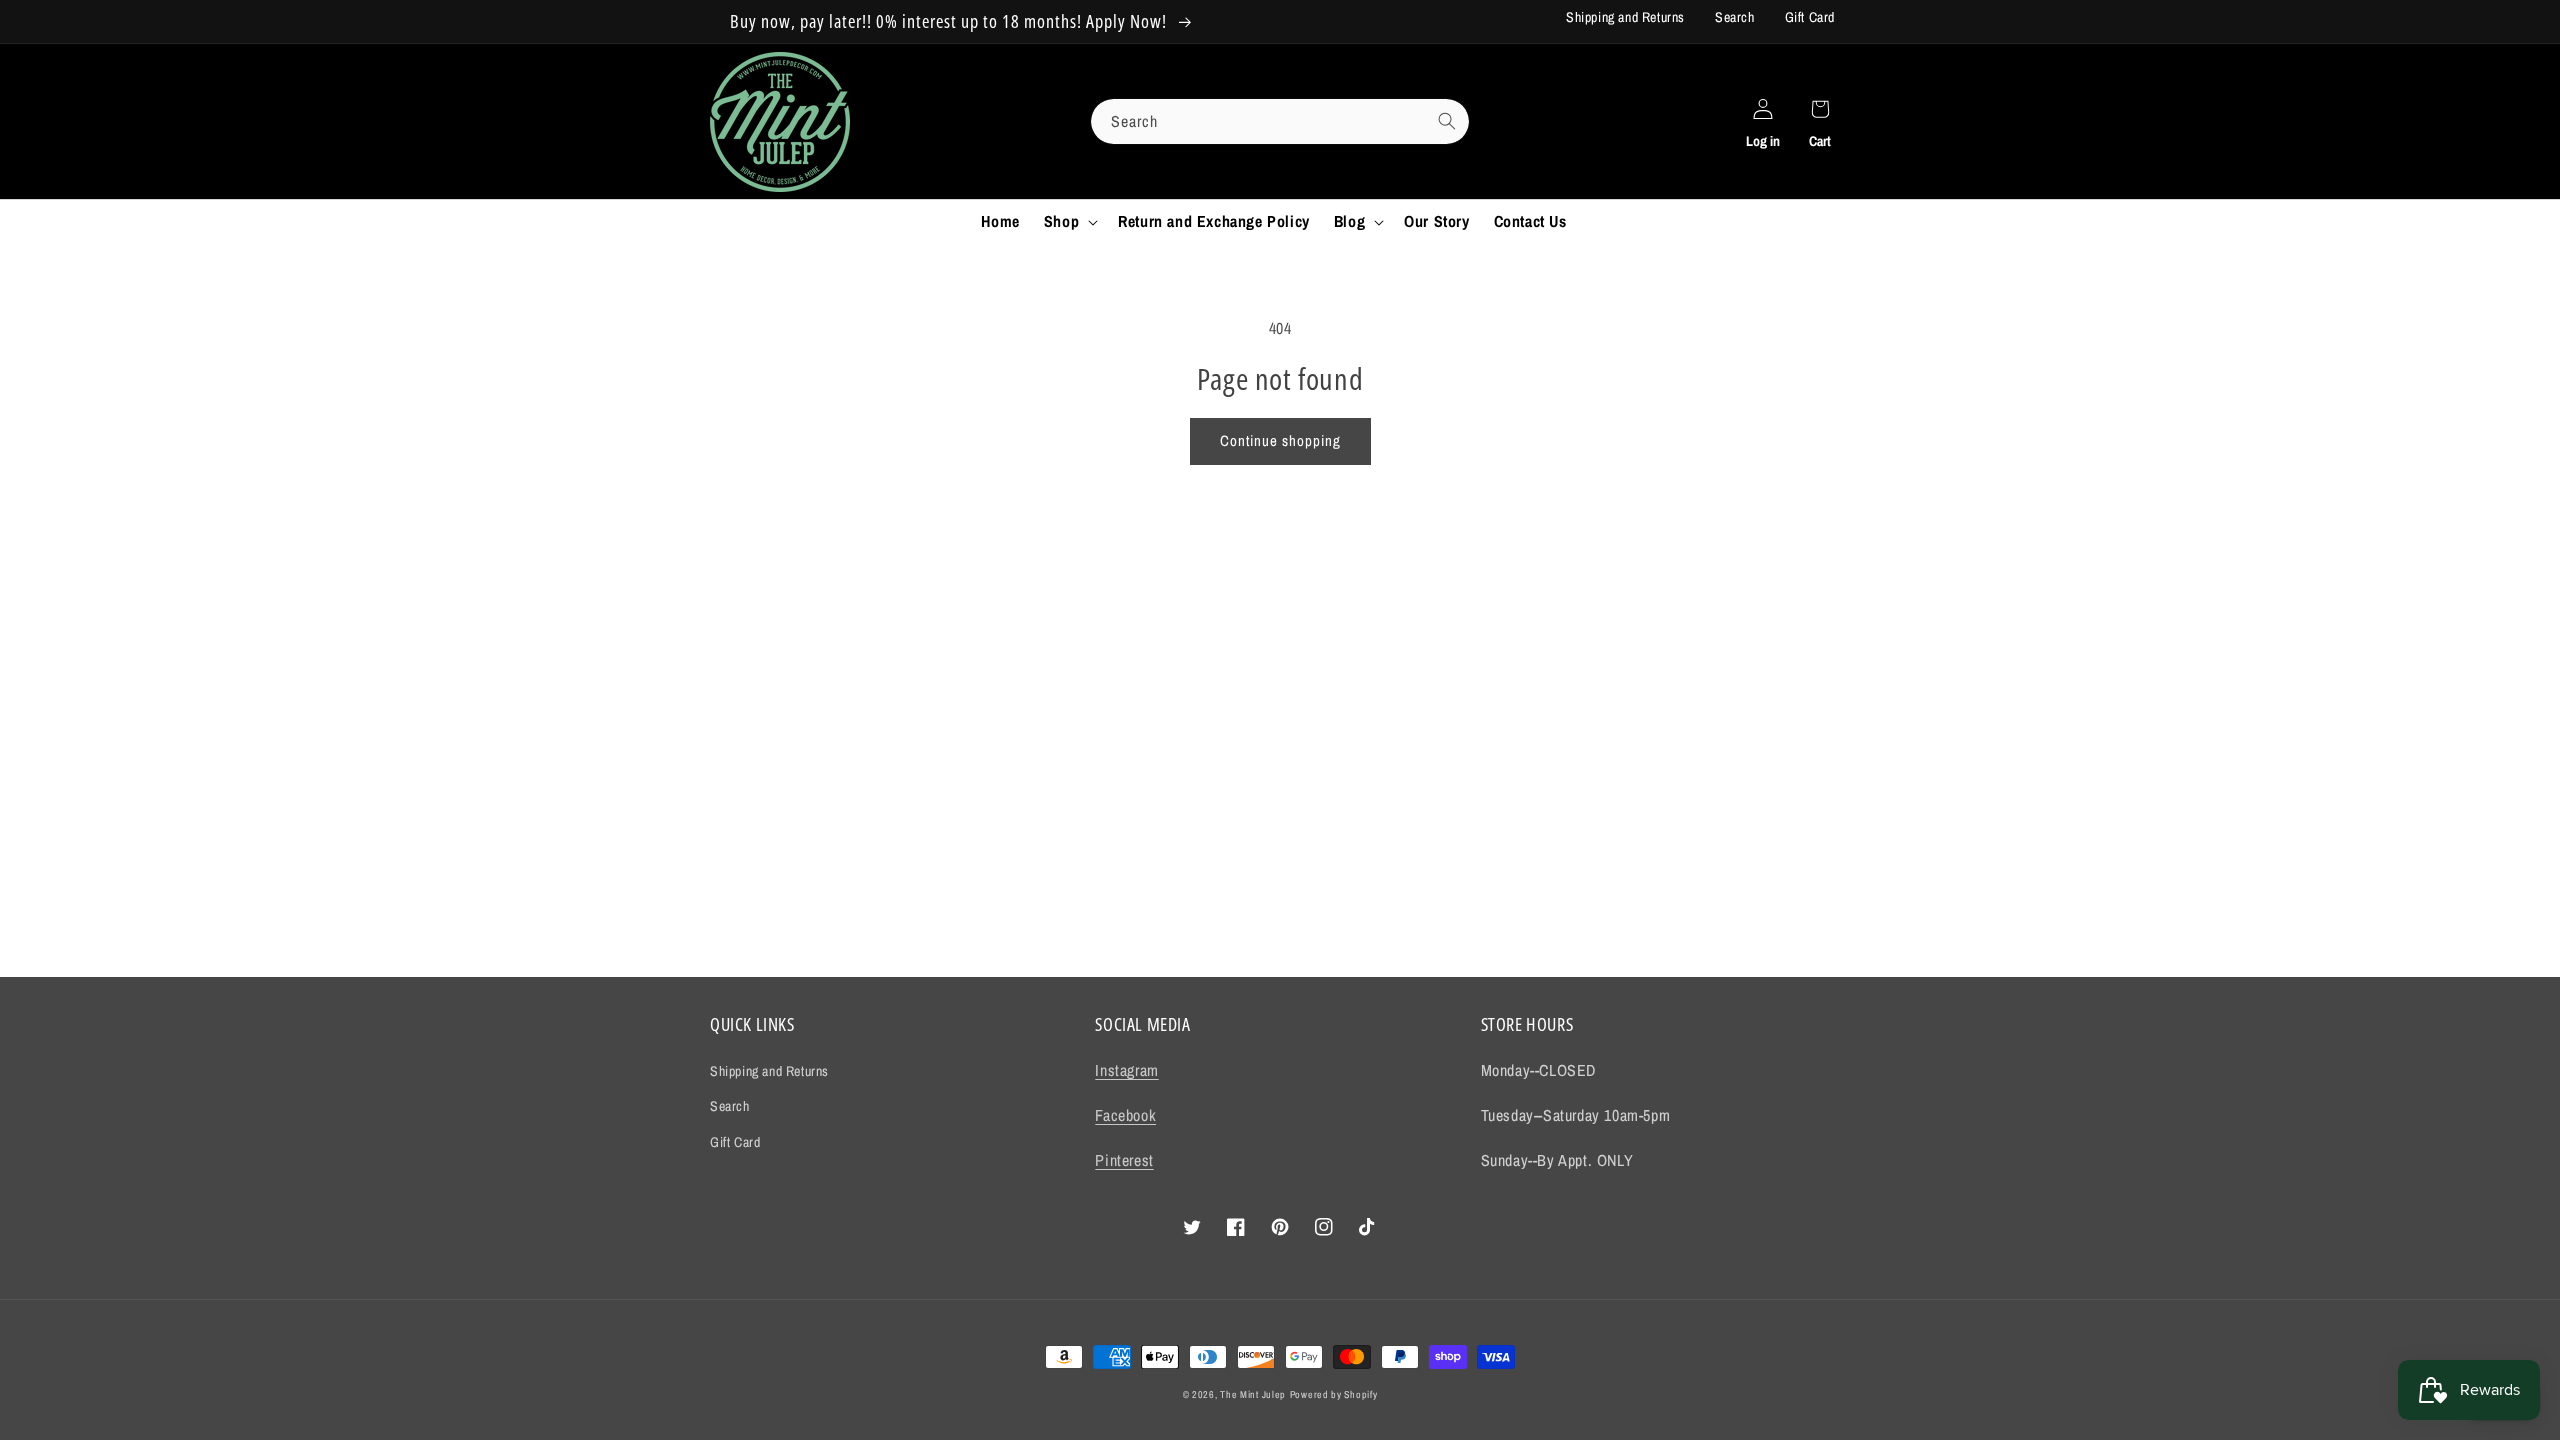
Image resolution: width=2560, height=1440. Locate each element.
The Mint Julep (1253, 1394)
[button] (1069, 221)
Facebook (1125, 1115)
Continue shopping (1280, 440)
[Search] (1447, 121)
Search (1735, 17)
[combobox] (1280, 121)
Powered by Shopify (1334, 1394)
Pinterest (1124, 1160)
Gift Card (1810, 17)
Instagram (1126, 1070)
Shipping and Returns (1625, 17)
